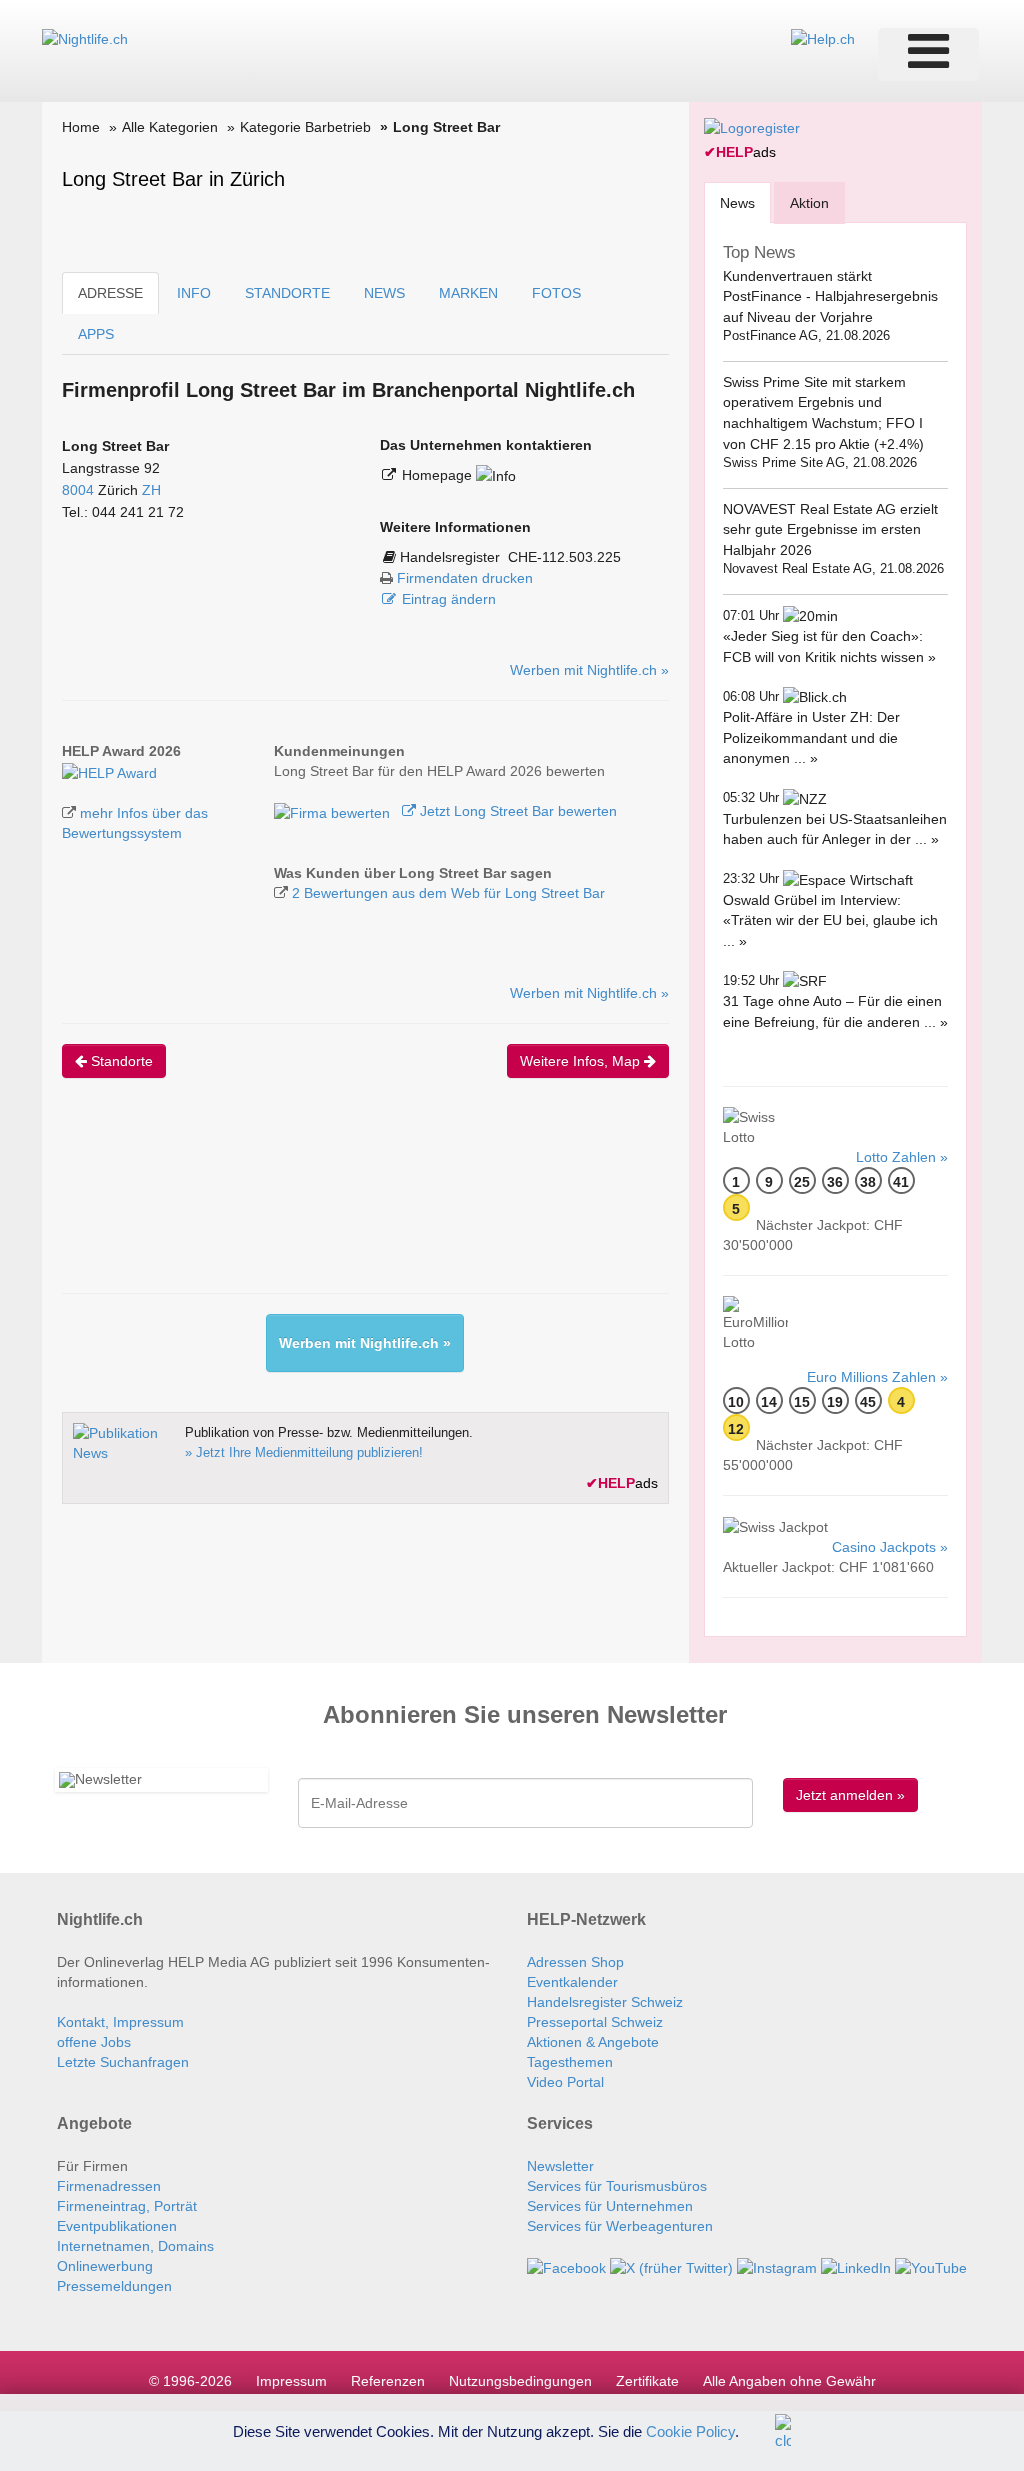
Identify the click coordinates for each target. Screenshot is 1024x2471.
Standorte (120, 1061)
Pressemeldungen (114, 2286)
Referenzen (388, 2381)
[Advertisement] (426, 1203)
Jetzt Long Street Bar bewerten (516, 811)
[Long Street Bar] (109, 771)
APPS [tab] (96, 334)
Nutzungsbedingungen (520, 2381)
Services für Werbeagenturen (620, 2226)
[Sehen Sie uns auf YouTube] (931, 2266)
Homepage (439, 475)
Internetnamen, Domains (135, 2246)
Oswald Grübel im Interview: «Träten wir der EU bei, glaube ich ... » (830, 920)
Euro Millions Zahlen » (877, 1377)
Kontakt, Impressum (120, 2022)
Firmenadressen (109, 2186)
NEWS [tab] (384, 293)
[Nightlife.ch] (85, 38)
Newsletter (560, 2166)
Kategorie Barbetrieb (305, 127)
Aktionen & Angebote (593, 2042)
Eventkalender (572, 1982)
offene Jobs (94, 2042)
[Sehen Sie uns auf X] (671, 2266)
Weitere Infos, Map (582, 1061)
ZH (151, 490)
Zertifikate (647, 2381)
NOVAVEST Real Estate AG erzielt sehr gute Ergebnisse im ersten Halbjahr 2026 (830, 529)
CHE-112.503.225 (564, 557)
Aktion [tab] (809, 203)
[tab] (737, 202)
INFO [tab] (194, 293)
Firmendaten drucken (465, 578)
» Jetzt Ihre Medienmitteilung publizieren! (304, 1452)
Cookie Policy (690, 2430)
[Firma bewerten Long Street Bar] (334, 811)
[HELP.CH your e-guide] (823, 38)
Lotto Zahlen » (902, 1157)
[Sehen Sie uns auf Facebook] (566, 2266)
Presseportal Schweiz (595, 2022)
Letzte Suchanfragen (123, 2062)
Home (81, 127)
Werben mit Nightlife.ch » (589, 670)
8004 (78, 490)
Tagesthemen (570, 2062)
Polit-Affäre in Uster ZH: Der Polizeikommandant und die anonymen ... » (811, 737)
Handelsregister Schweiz (605, 2002)
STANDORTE (287, 293)
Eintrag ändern (449, 599)
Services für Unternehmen (610, 2206)
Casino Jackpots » (890, 1547)
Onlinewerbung (105, 2266)
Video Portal (565, 2082)
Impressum (291, 2381)
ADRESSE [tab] (110, 293)
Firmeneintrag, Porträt (127, 2206)
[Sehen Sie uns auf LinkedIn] (856, 2266)
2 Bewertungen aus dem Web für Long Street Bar (448, 893)
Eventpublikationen (117, 2226)
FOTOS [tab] (556, 293)
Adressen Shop (575, 1962)
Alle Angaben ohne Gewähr (789, 2381)
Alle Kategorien (170, 127)
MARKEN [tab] (468, 293)
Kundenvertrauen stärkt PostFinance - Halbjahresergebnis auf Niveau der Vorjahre (830, 296)
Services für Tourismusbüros (617, 2186)
